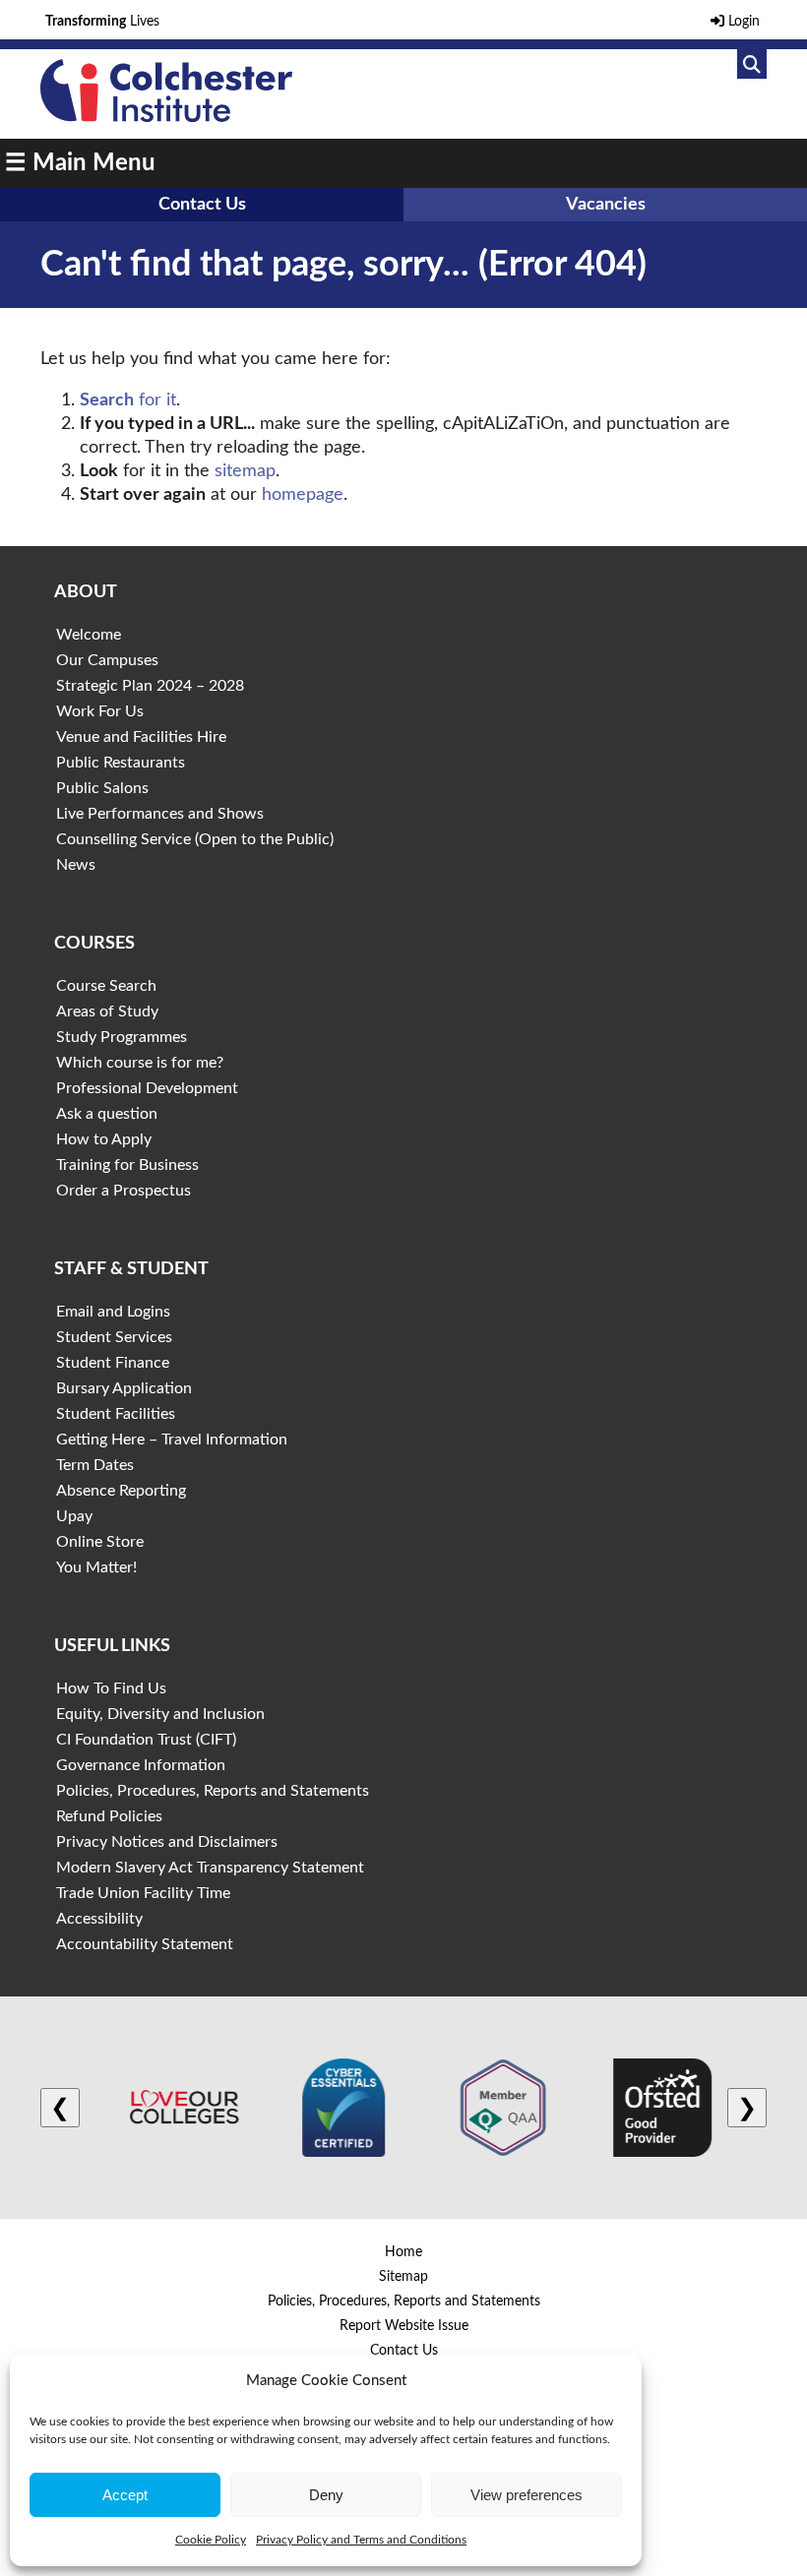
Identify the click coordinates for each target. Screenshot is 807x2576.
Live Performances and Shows (160, 814)
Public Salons (102, 788)
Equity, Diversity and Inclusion (160, 1714)
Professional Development (147, 1088)
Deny (326, 2495)
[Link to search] (752, 64)
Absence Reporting (121, 1491)
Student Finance (113, 1363)
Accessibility (99, 1919)
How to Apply (104, 1139)
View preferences (527, 2495)
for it (128, 400)
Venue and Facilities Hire (141, 737)
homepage (303, 495)
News (76, 865)
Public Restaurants (121, 763)
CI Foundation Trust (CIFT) (146, 1740)
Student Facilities (116, 1414)
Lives (102, 22)
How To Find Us (111, 1688)
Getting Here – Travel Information (172, 1440)
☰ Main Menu (80, 163)
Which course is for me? (140, 1063)
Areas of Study (107, 1012)
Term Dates (95, 1465)
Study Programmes (122, 1037)
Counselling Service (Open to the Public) (195, 839)
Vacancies (606, 205)
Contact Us (202, 205)
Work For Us (100, 711)
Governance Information (141, 1765)
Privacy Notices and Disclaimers (167, 1842)
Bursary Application (124, 1388)
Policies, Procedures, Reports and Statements (213, 1791)
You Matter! (96, 1567)
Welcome (89, 635)
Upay (74, 1516)
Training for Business (127, 1165)
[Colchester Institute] (166, 117)
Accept (125, 2495)
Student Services (114, 1337)
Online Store (100, 1542)
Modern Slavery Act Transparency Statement (210, 1868)
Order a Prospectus (124, 1191)
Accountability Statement (145, 1944)
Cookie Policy (211, 2540)
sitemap (245, 471)
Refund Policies (109, 1816)
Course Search (106, 986)
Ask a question (107, 1114)
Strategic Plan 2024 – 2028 (150, 686)
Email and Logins (113, 1312)
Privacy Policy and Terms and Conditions (361, 2540)
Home (403, 2252)
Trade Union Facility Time (143, 1893)
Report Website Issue (404, 2326)
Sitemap (403, 2277)
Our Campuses (107, 660)
